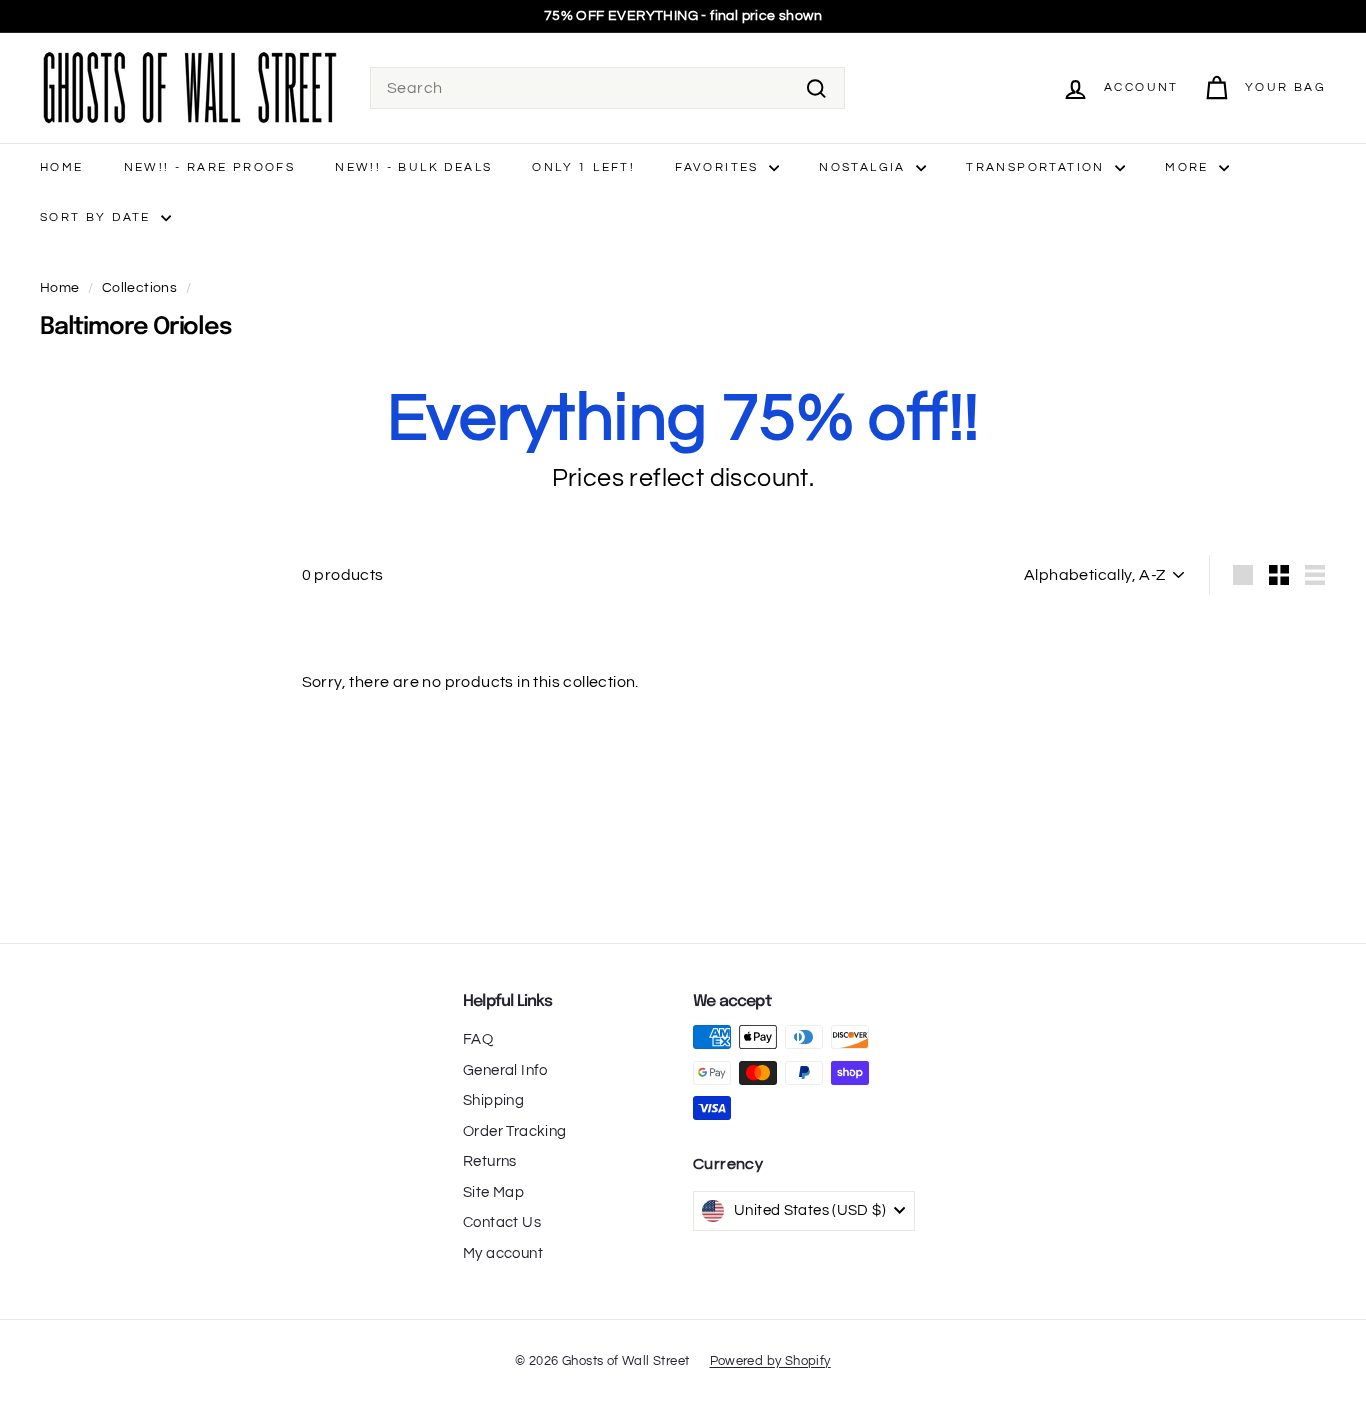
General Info (505, 1070)
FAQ (478, 1039)
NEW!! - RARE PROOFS (210, 167)
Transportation (1038, 167)
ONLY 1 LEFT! (583, 167)
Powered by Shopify (770, 1361)
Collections (139, 288)
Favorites (719, 167)
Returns (490, 1161)
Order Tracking (515, 1131)
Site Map (493, 1192)
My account (503, 1253)
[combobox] (607, 88)
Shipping (493, 1100)
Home (62, 167)
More (1189, 167)
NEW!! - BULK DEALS (413, 167)
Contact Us (502, 1222)
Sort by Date (98, 217)
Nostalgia (865, 167)
